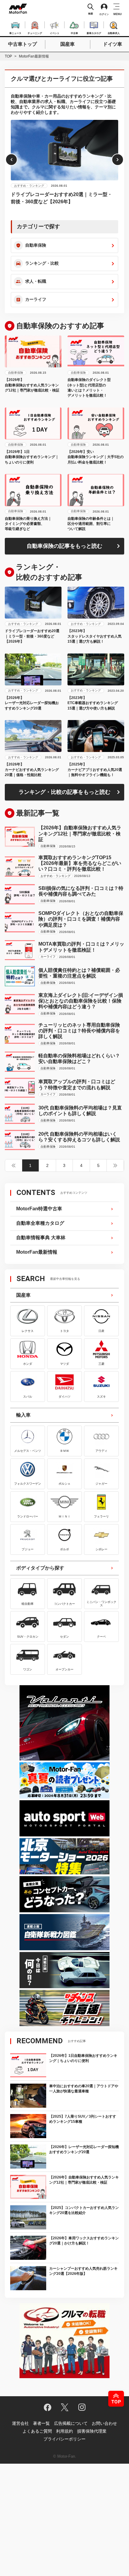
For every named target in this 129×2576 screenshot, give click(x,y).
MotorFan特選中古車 (39, 1209)
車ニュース (15, 33)
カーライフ (36, 299)
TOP (8, 56)
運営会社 (20, 2423)
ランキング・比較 (42, 263)
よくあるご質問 (37, 2431)
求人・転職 (36, 281)
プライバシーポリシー (64, 2439)
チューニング (35, 33)
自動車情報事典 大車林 (41, 1238)
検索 (91, 14)
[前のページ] (14, 1165)
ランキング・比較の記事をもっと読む (64, 792)
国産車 (67, 44)
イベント (55, 33)
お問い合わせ (104, 2423)
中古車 (74, 33)
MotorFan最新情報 (37, 1252)
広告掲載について (71, 2423)
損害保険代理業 (92, 2431)
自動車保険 (36, 245)
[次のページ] (115, 1165)
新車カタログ (94, 33)
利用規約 (64, 2431)
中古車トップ (22, 44)
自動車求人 (114, 33)
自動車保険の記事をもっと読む (64, 546)
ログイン (104, 14)
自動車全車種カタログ (40, 1223)
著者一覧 (41, 2423)
